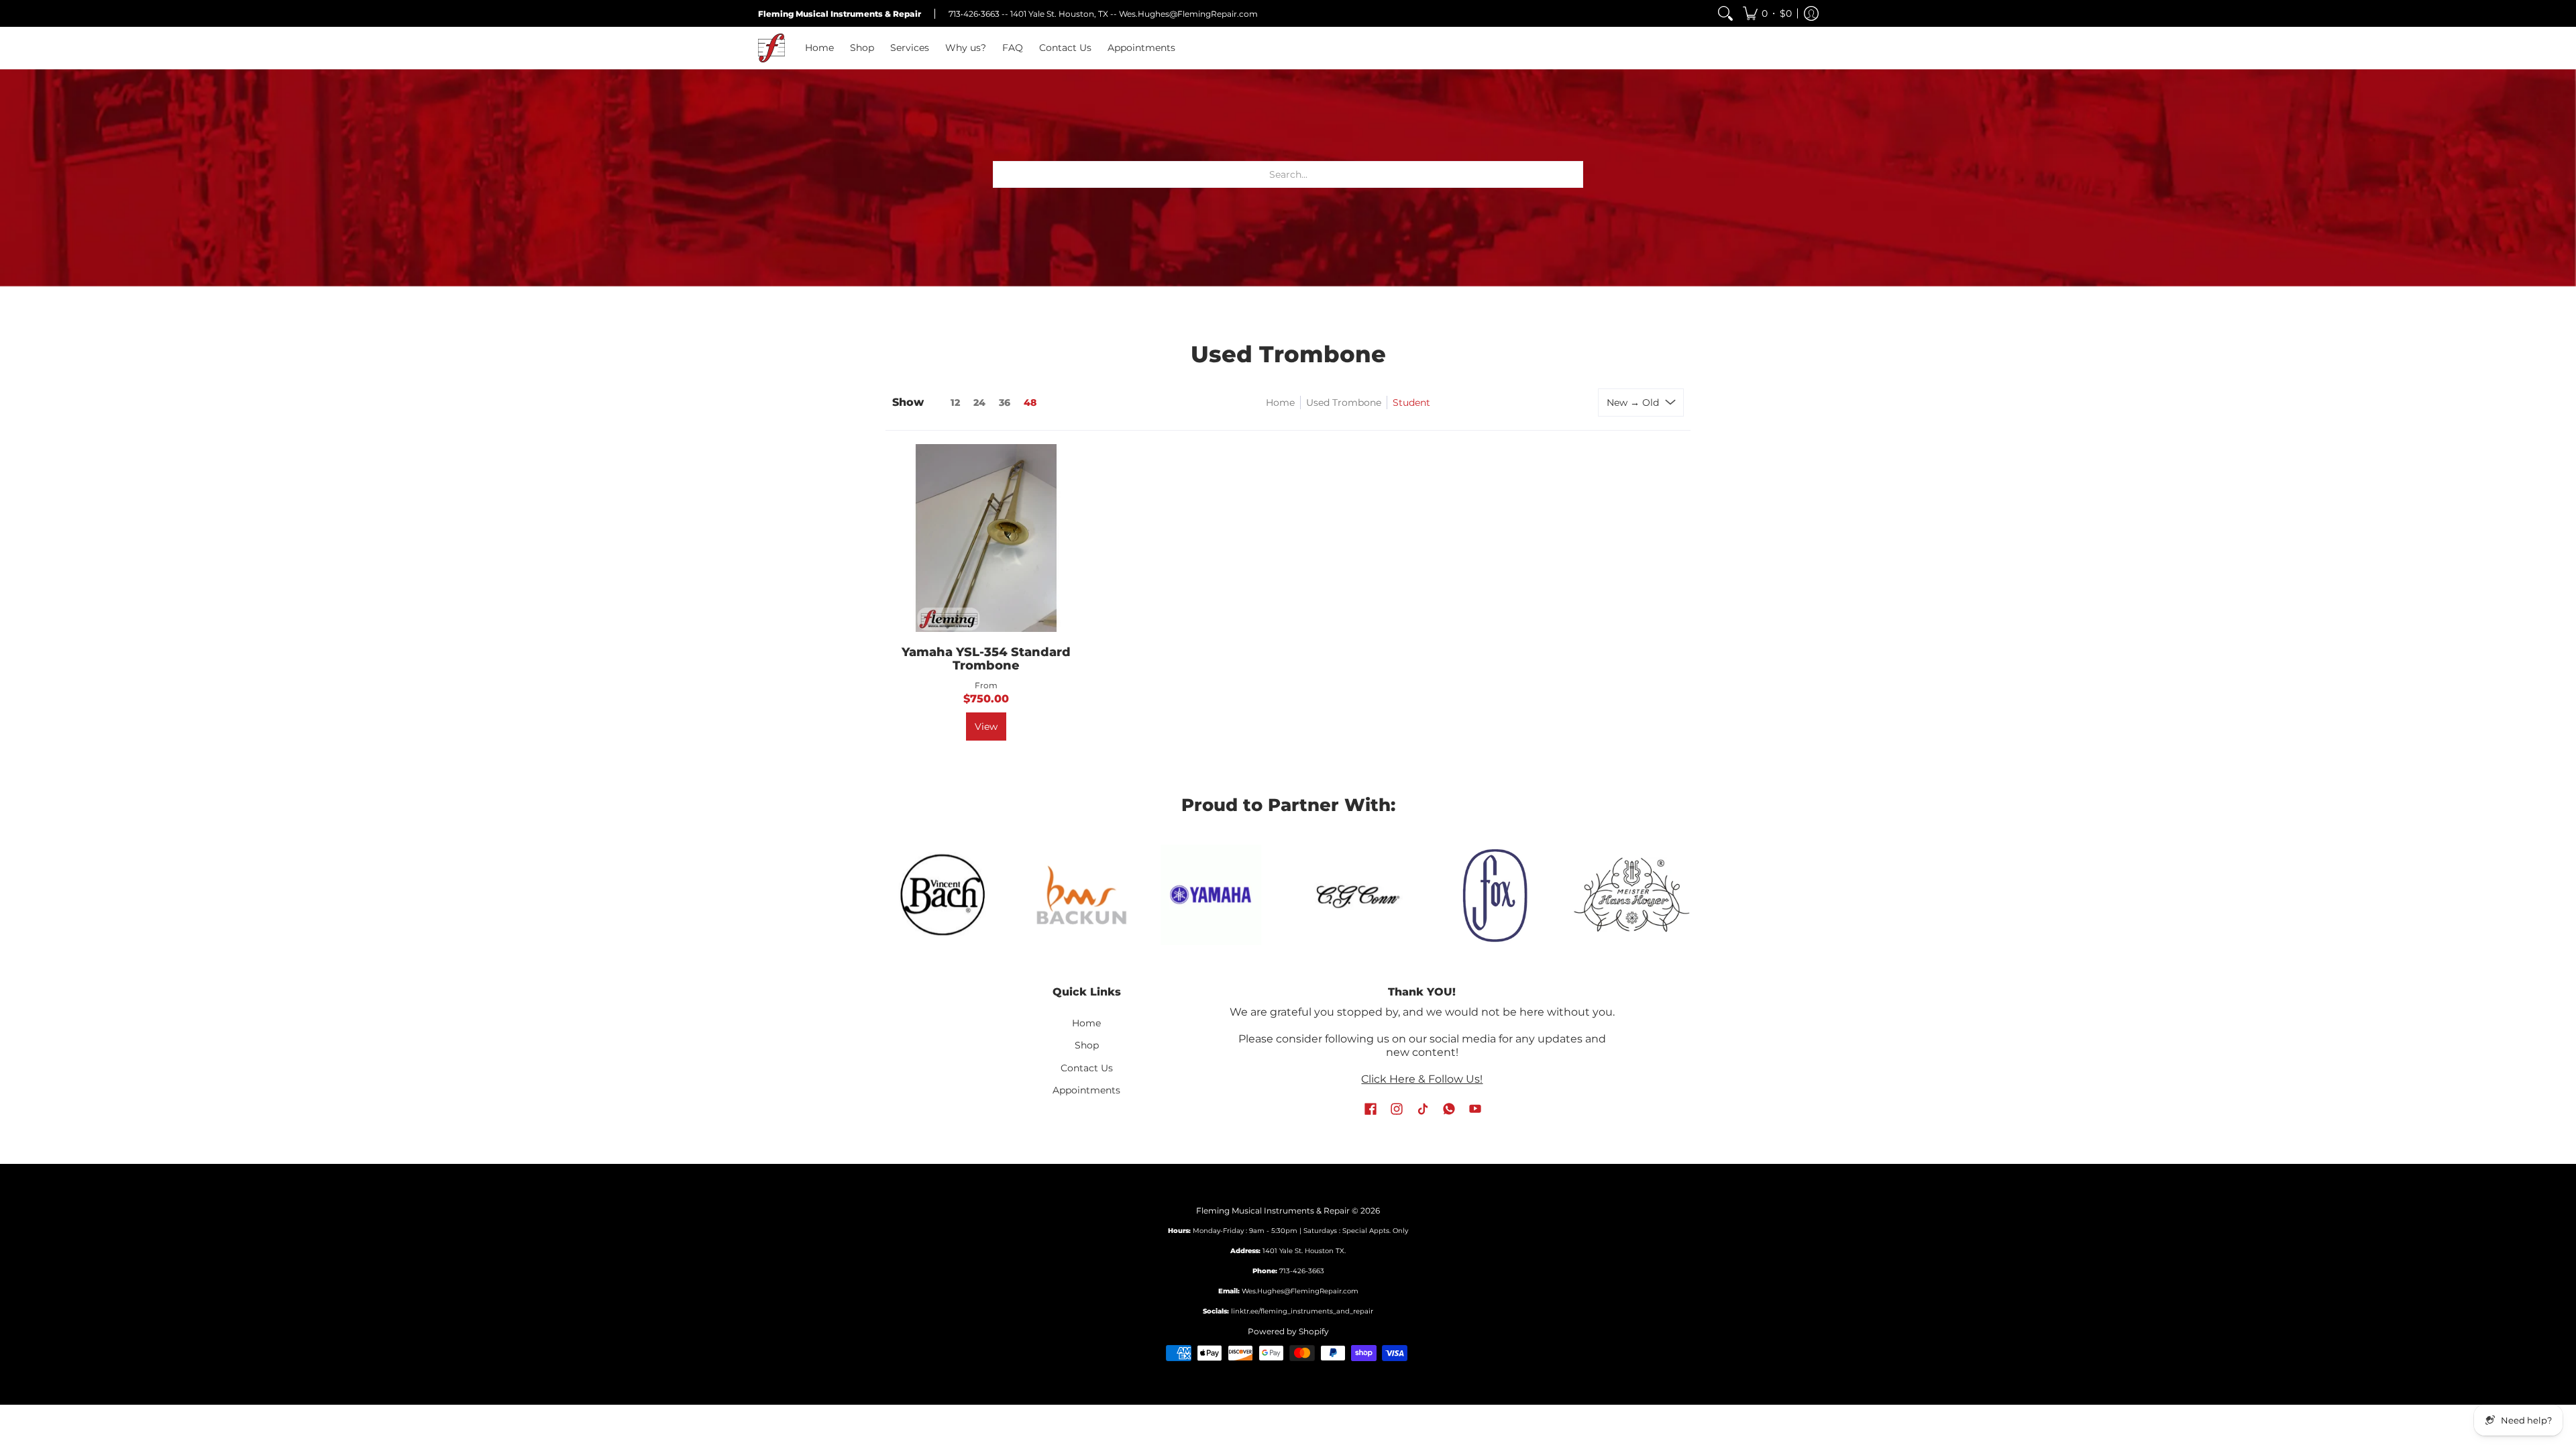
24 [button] (979, 402)
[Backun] (944, 894)
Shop (1087, 1045)
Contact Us (1087, 1068)
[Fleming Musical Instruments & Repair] (771, 48)
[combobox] (1288, 174)
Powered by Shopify (1288, 1331)
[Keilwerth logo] (1632, 895)
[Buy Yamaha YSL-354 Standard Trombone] (986, 538)
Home (1280, 402)
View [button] (986, 727)
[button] (1767, 13)
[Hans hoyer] (1494, 895)
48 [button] (1030, 402)
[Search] (1725, 13)
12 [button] (955, 402)
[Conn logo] (1219, 895)
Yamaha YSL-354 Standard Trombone (986, 659)
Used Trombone (1344, 402)
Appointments (1086, 1090)
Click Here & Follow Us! (1422, 1079)
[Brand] (1073, 895)
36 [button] (1005, 402)
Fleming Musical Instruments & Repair (1273, 1211)
